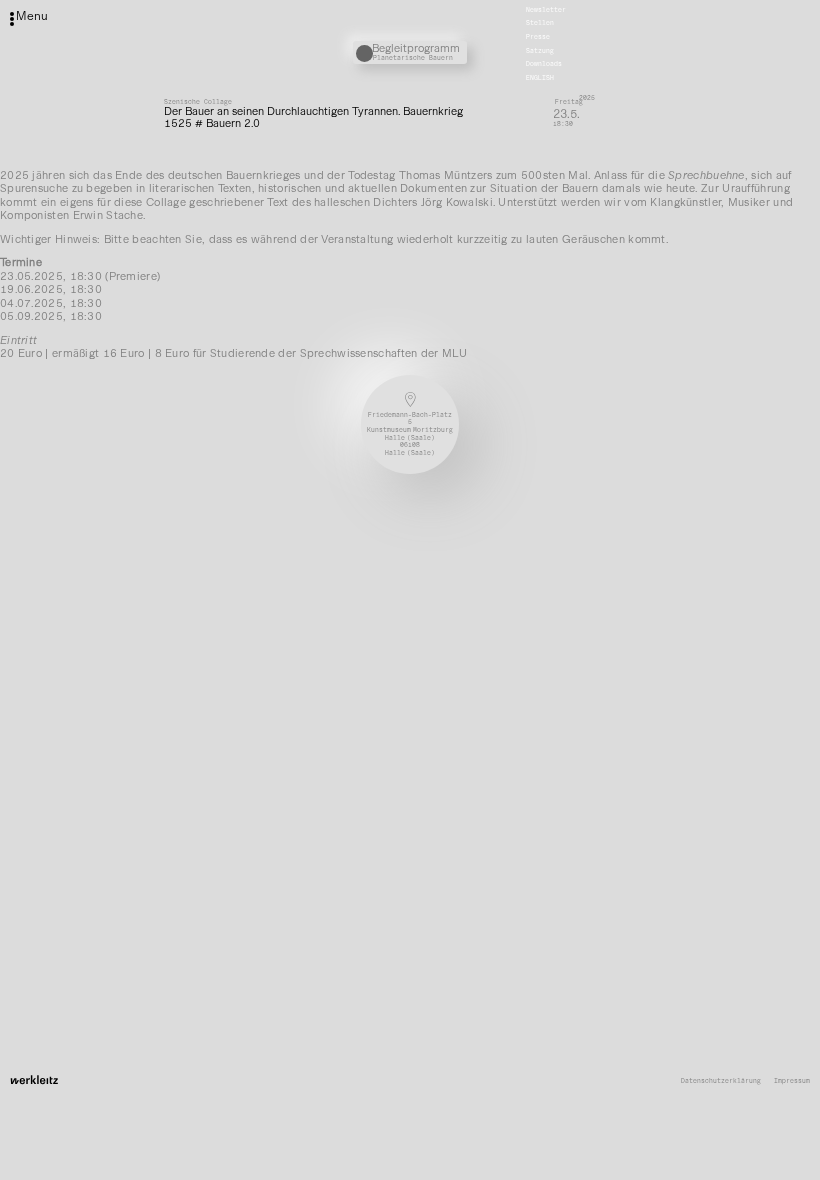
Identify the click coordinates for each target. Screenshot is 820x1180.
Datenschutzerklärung (721, 1081)
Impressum (792, 1081)
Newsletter (546, 10)
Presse (538, 37)
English (540, 78)
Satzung (540, 51)
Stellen (540, 24)
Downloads (544, 65)
